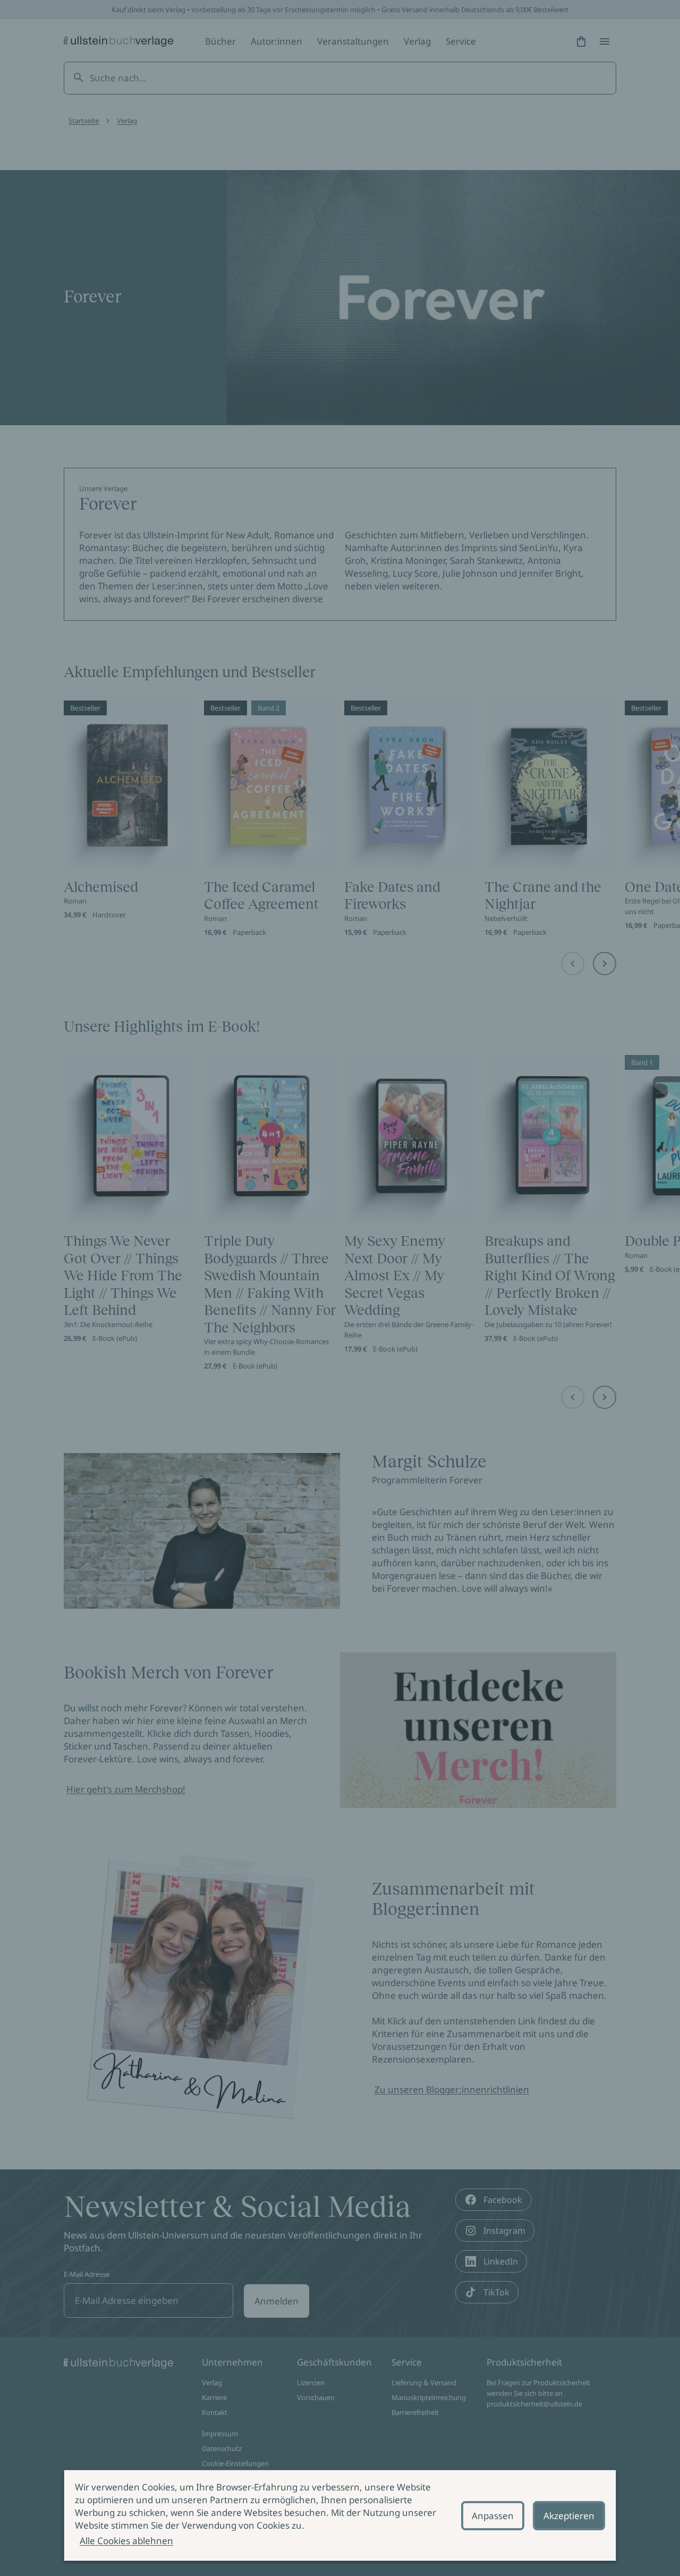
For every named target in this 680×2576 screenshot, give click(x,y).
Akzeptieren (569, 2516)
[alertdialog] (340, 2515)
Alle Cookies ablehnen (126, 2541)
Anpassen (493, 2516)
